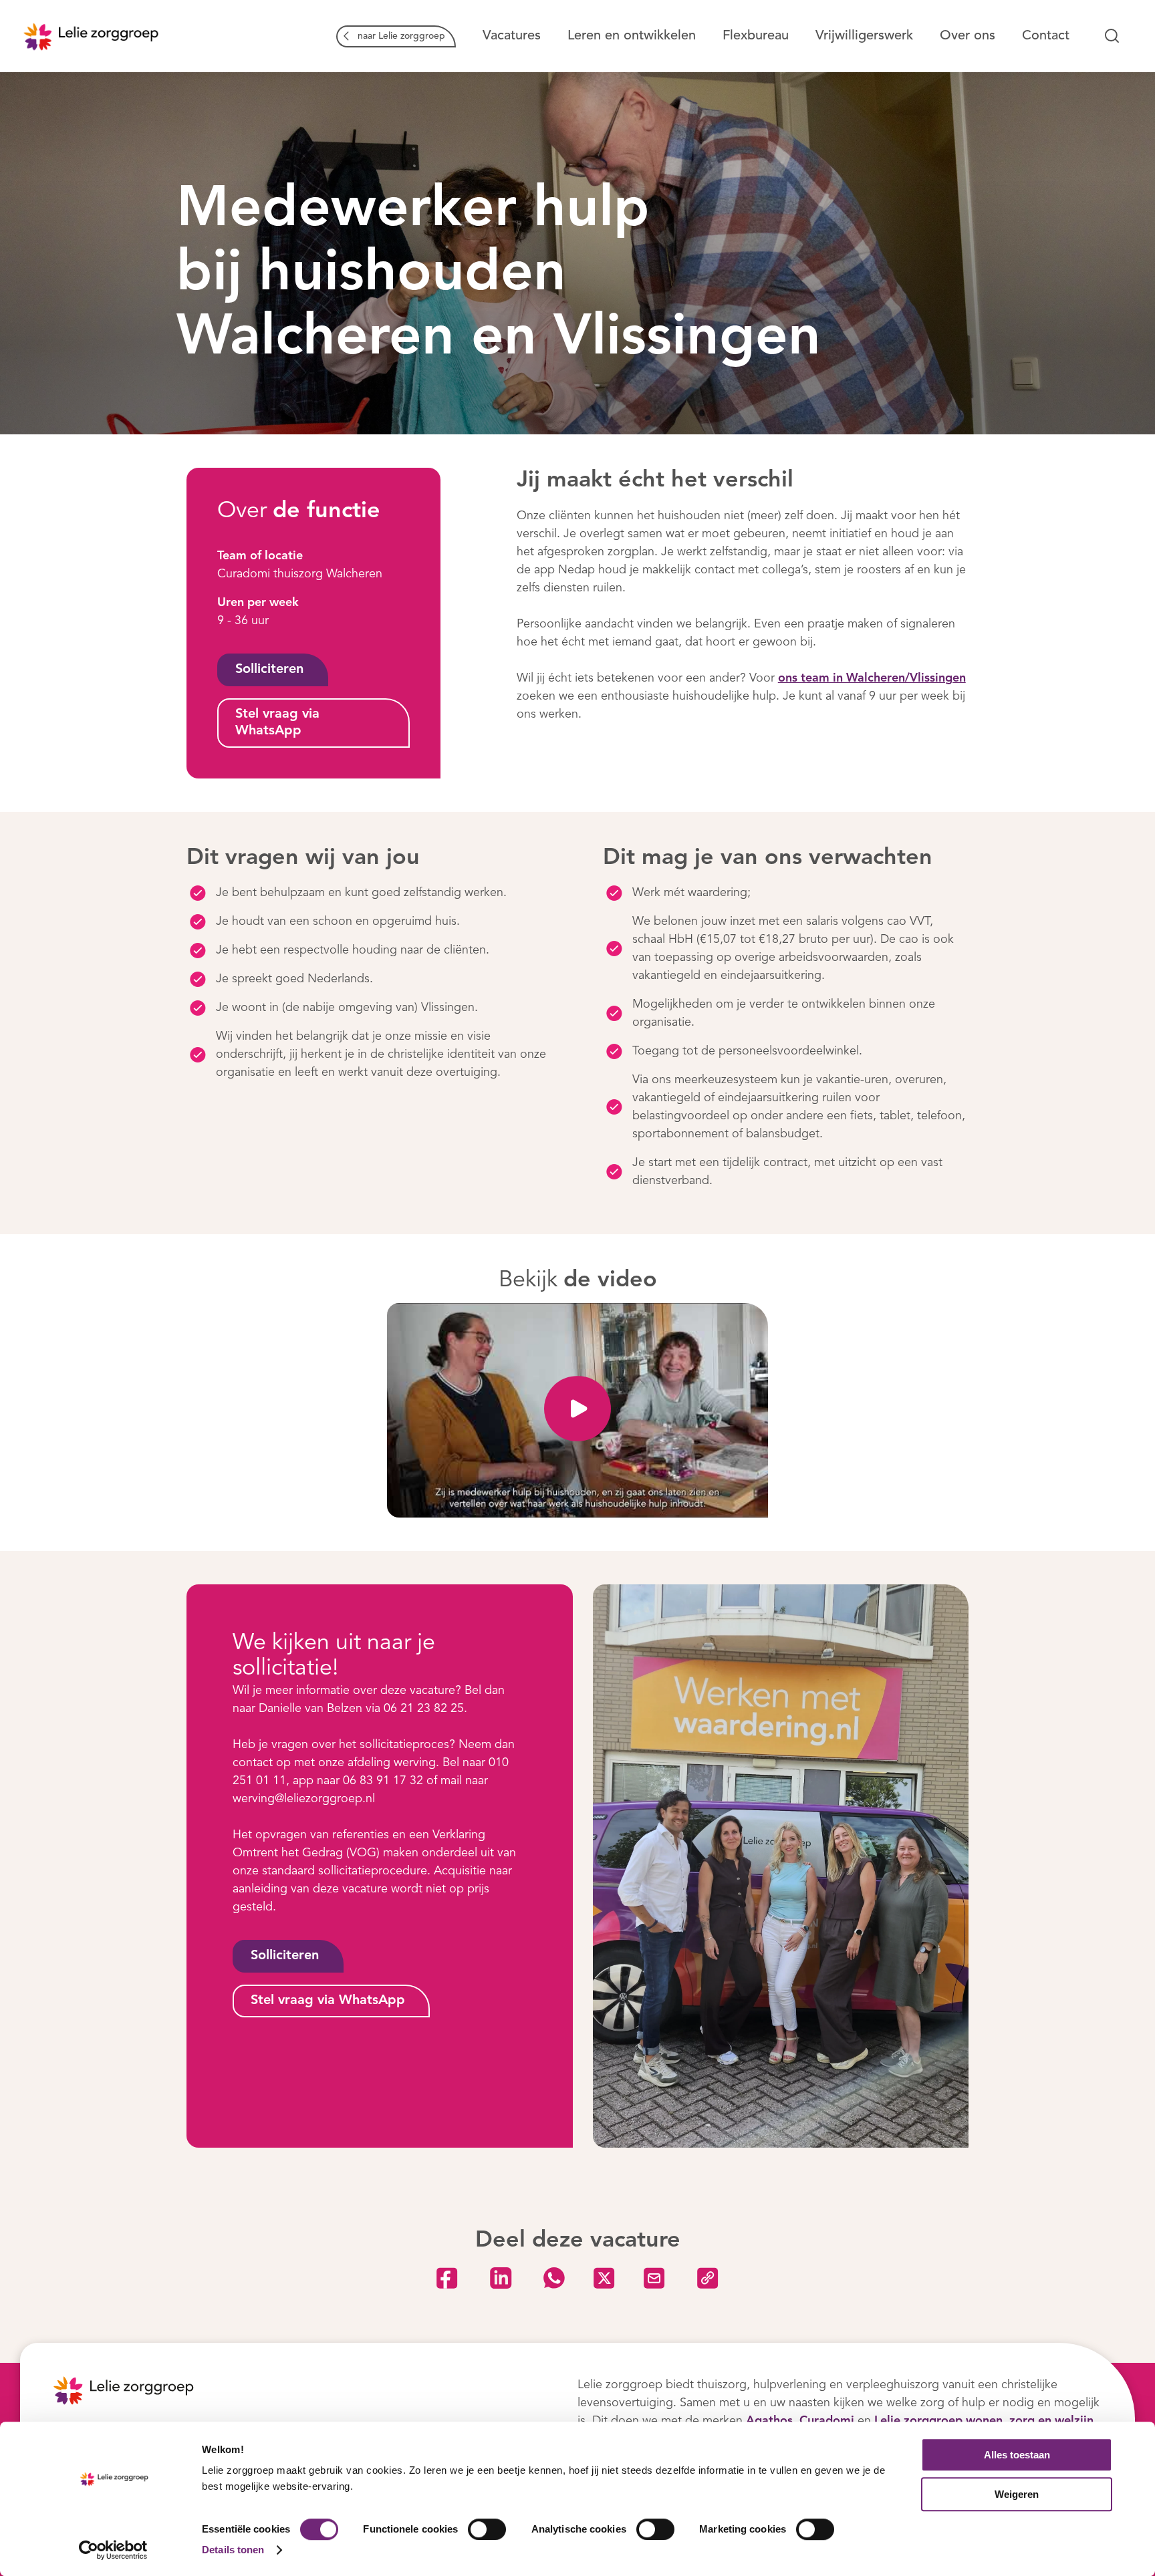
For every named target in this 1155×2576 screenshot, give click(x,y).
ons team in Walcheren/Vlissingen (872, 678)
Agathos (769, 2421)
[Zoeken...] (1112, 36)
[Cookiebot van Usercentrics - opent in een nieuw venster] (113, 2550)
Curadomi (827, 2421)
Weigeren (1017, 2494)
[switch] (487, 2529)
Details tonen (233, 2550)
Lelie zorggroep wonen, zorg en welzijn (984, 2421)
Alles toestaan (1017, 2455)
